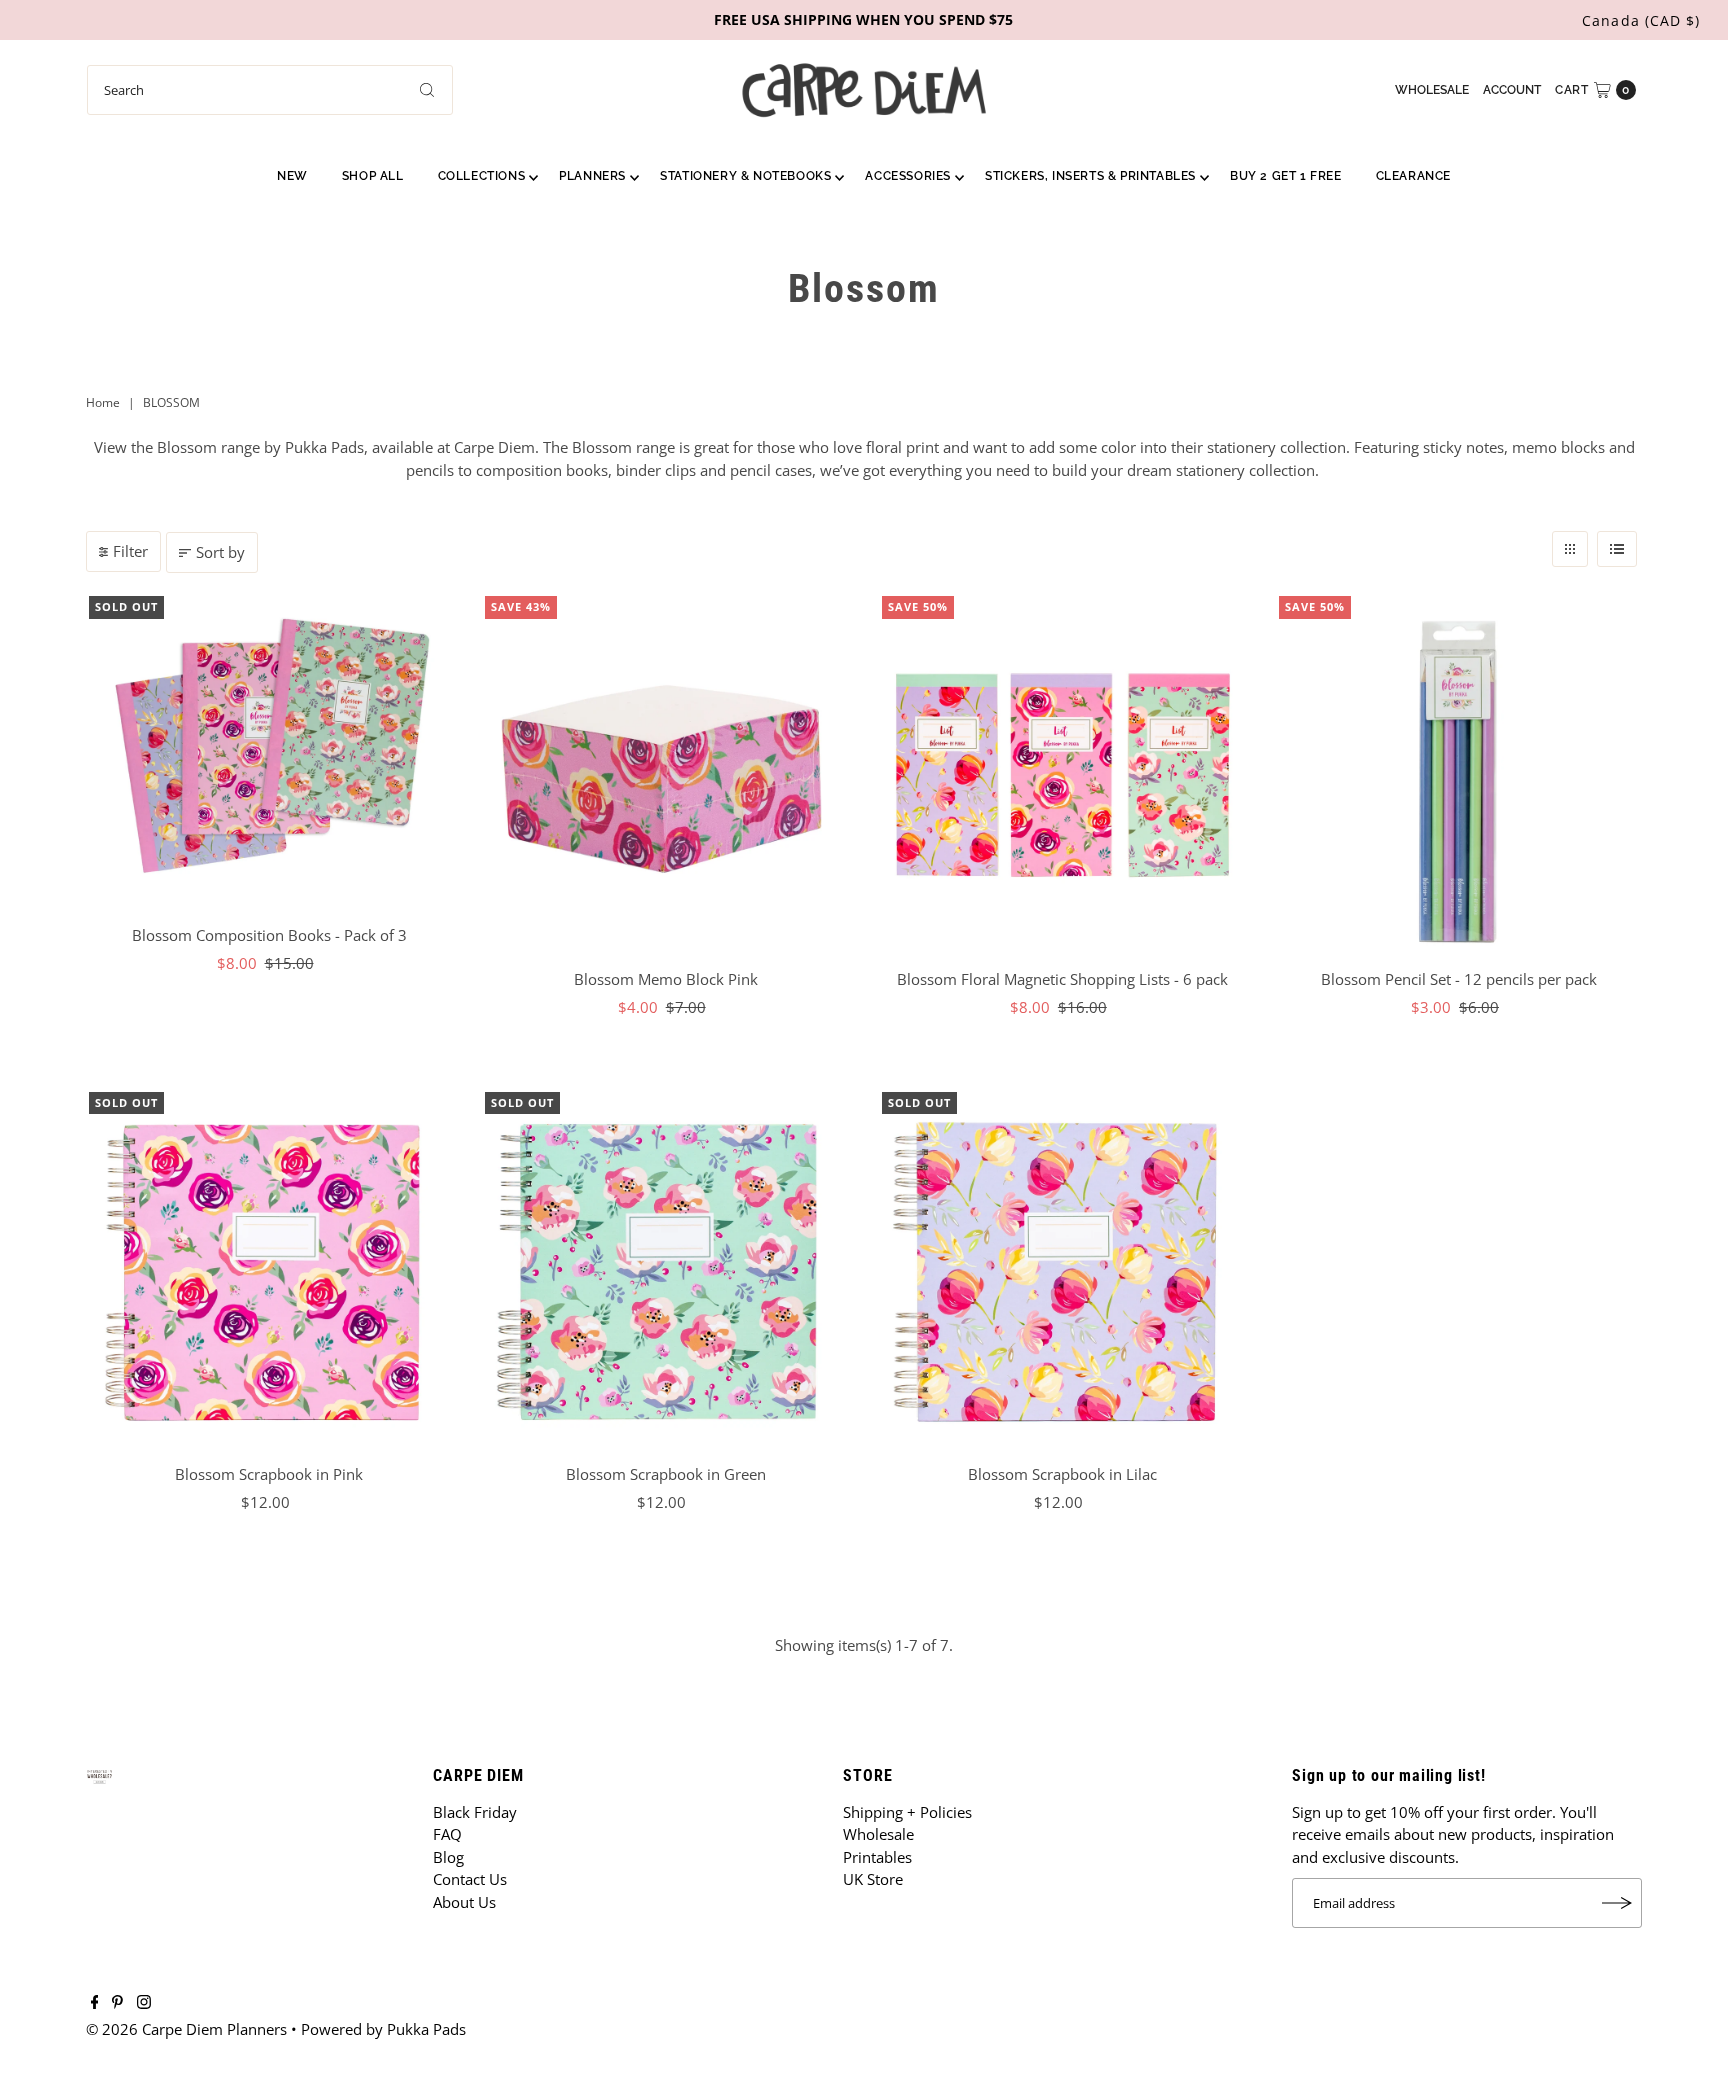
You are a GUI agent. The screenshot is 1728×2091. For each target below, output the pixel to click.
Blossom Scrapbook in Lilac (1062, 1474)
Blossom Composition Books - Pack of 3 (269, 935)
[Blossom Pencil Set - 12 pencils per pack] (1459, 776)
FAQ (447, 1834)
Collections (482, 176)
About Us (464, 1902)
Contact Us (470, 1879)
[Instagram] (144, 2003)
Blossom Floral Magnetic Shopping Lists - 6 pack (1062, 979)
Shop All (373, 176)
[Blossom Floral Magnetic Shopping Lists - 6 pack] (1062, 776)
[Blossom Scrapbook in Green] (665, 1272)
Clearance (1413, 176)
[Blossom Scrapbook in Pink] (269, 1272)
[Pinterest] (117, 2003)
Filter (130, 551)
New (292, 176)
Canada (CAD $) (1641, 20)
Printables (877, 1857)
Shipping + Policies (907, 1812)
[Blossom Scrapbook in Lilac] (1062, 1272)
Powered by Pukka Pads (383, 2029)
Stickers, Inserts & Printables (1090, 176)
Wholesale (1432, 90)
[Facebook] (95, 2003)
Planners (592, 176)
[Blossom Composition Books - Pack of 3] (269, 754)
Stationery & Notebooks (745, 176)
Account (1512, 90)
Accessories (908, 176)
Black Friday (475, 1812)
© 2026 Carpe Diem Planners (186, 2029)
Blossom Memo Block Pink (666, 979)
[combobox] (270, 90)
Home (103, 402)
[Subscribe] (1617, 1903)
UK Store (873, 1879)
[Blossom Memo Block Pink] (665, 776)
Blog (448, 1857)
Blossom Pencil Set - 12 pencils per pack (1459, 979)
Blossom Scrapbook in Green (666, 1474)
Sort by (220, 552)
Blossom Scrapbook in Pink (269, 1474)
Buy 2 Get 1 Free (1286, 176)
